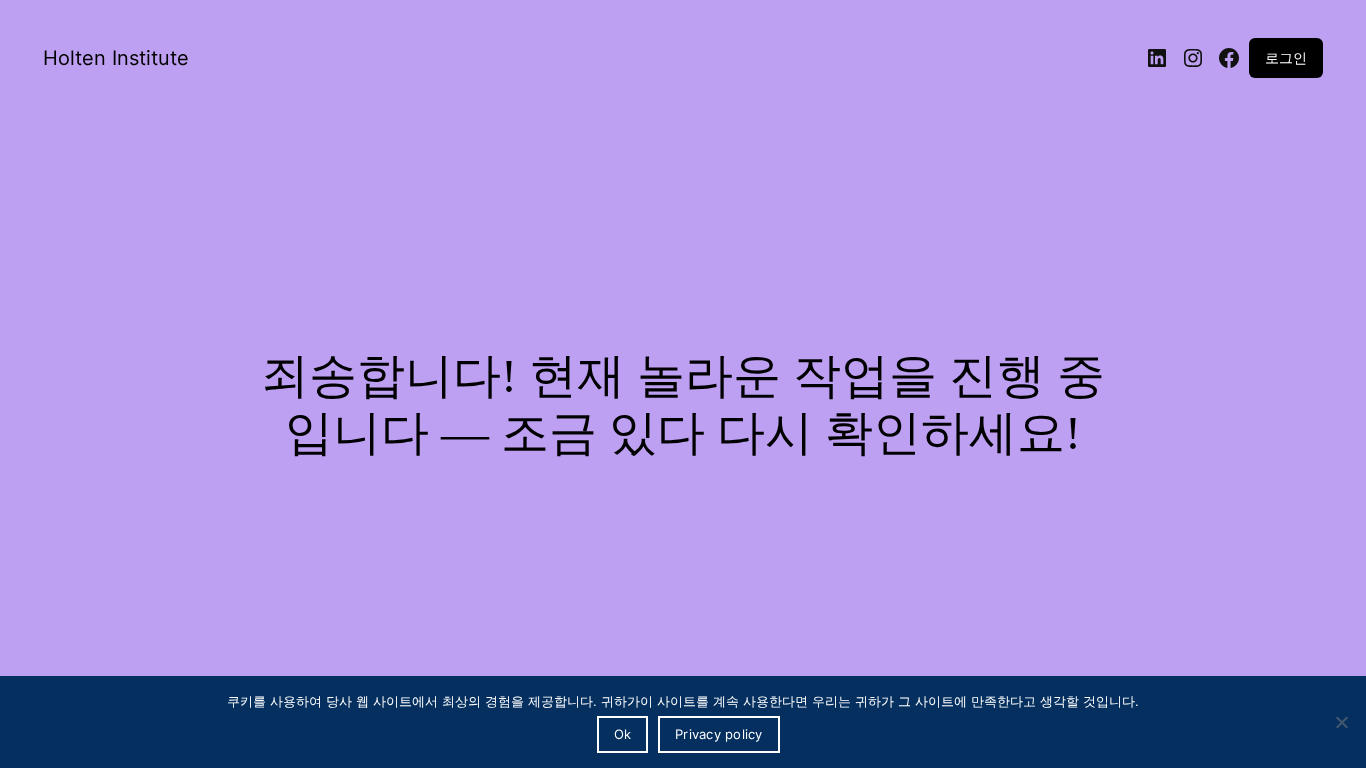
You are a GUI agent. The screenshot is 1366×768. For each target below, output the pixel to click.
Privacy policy (719, 734)
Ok (623, 734)
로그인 (1286, 57)
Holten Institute (116, 58)
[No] (1341, 722)
